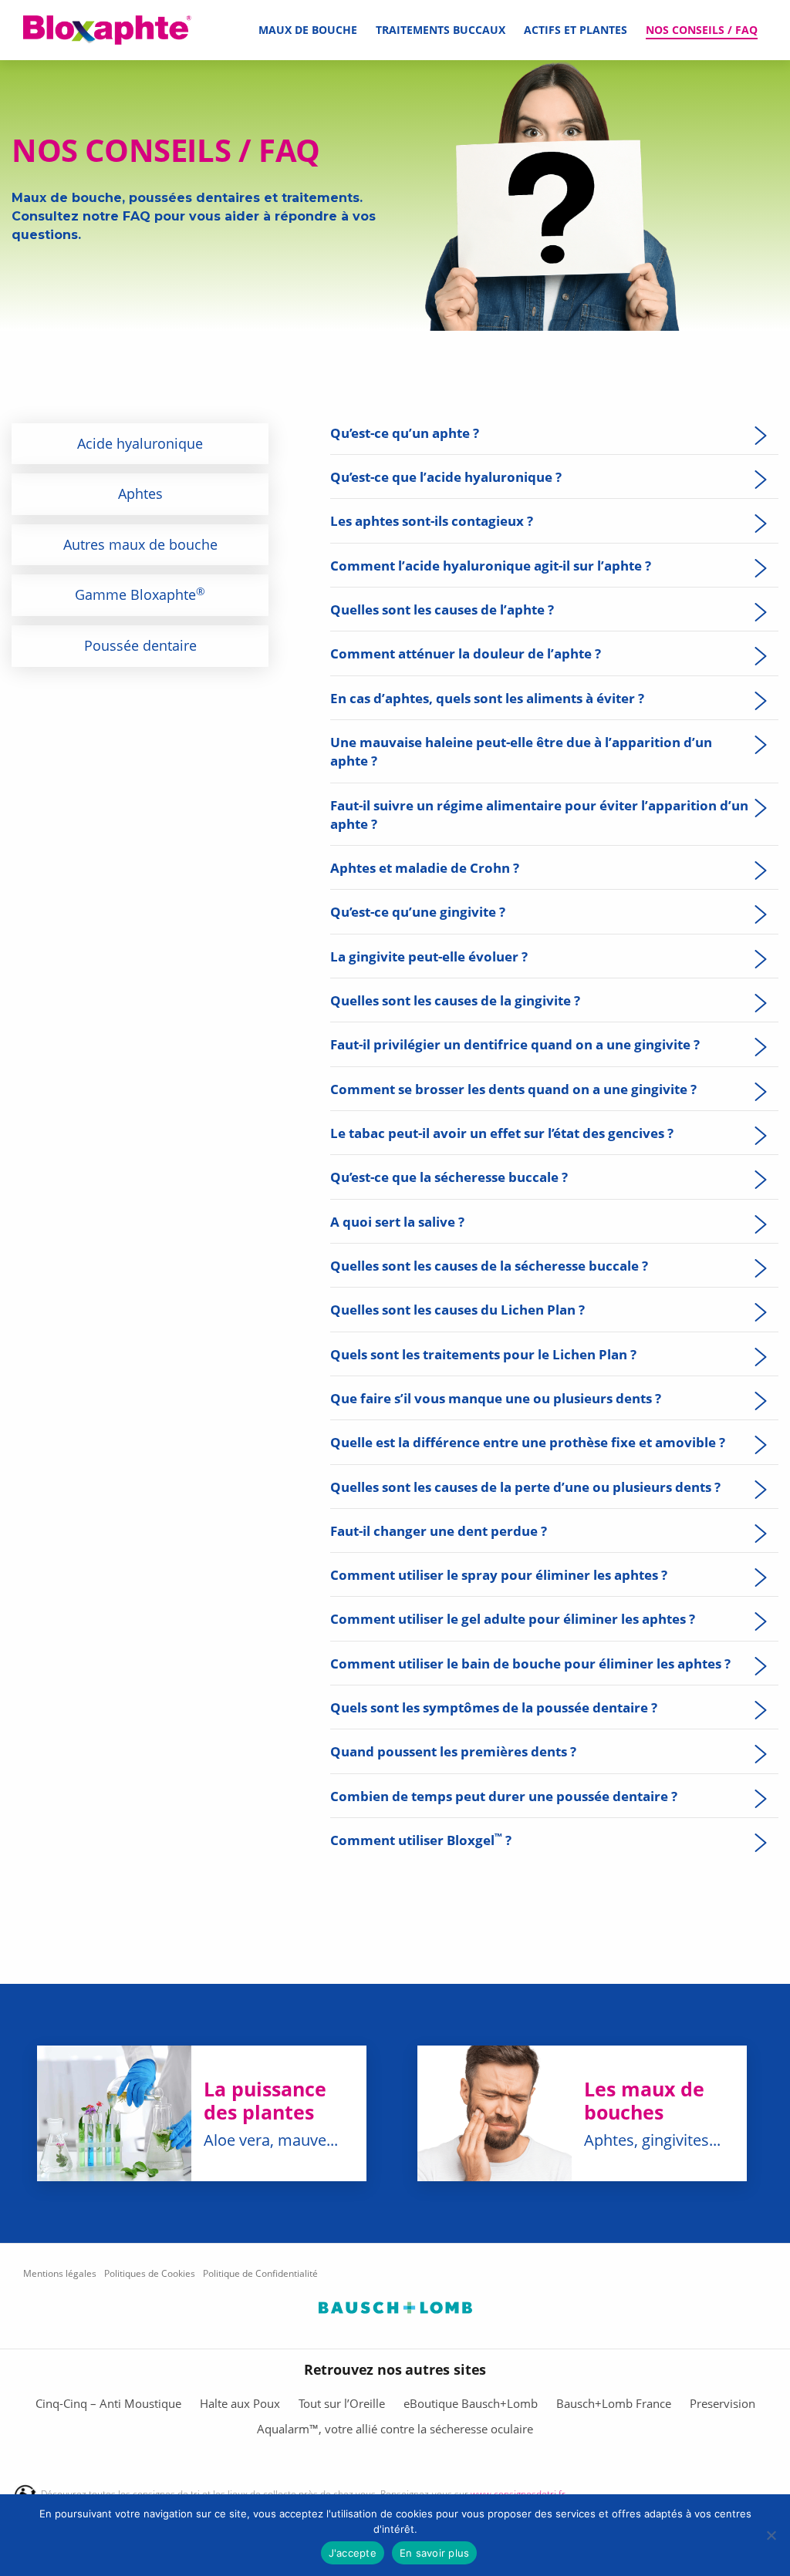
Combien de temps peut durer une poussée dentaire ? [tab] (504, 1796)
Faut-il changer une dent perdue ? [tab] (439, 1530)
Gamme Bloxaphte (140, 594)
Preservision (722, 2403)
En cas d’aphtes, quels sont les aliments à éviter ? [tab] (487, 698)
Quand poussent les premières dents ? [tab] (453, 1751)
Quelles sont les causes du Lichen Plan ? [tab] (457, 1309)
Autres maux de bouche (140, 544)
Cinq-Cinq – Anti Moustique (108, 2403)
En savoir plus (435, 2553)
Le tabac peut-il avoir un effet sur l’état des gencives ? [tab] (502, 1133)
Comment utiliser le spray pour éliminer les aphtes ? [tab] (499, 1574)
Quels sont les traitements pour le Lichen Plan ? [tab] (483, 1354)
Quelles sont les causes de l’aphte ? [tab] (442, 609)
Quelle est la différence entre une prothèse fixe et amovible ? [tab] (528, 1442)
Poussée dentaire (140, 645)
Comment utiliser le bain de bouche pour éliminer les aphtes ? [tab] (530, 1663)
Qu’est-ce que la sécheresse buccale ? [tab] (449, 1177)
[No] (771, 2535)
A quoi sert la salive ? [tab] (397, 1221)
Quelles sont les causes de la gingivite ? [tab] (455, 1000)
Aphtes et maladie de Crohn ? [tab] (425, 867)
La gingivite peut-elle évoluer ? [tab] (429, 956)
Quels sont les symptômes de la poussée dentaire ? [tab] (494, 1707)
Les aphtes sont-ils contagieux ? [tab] (432, 520)
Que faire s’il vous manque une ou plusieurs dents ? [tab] (496, 1398)
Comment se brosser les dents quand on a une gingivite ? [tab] (513, 1089)
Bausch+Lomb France (614, 2403)
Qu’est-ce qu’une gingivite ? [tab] (418, 911)
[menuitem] (308, 30)
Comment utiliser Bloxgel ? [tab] (421, 1840)
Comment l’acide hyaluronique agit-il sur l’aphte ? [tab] (491, 565)
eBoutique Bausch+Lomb (471, 2403)
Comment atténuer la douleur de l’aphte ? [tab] (466, 653)
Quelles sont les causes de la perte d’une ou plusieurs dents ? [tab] (525, 1487)
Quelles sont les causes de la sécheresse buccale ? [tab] (489, 1265)
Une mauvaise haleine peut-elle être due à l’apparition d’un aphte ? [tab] (521, 751)
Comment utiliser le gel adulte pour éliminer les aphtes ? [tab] (513, 1618)
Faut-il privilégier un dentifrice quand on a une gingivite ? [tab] (515, 1044)
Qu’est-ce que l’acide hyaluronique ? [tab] (446, 476)
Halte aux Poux (240, 2403)
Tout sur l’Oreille (342, 2403)
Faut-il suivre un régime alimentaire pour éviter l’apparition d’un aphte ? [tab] (539, 814)
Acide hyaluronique (140, 443)
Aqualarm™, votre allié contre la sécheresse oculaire (395, 2429)
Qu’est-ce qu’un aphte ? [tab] (405, 433)
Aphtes (140, 493)
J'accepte (353, 2553)
